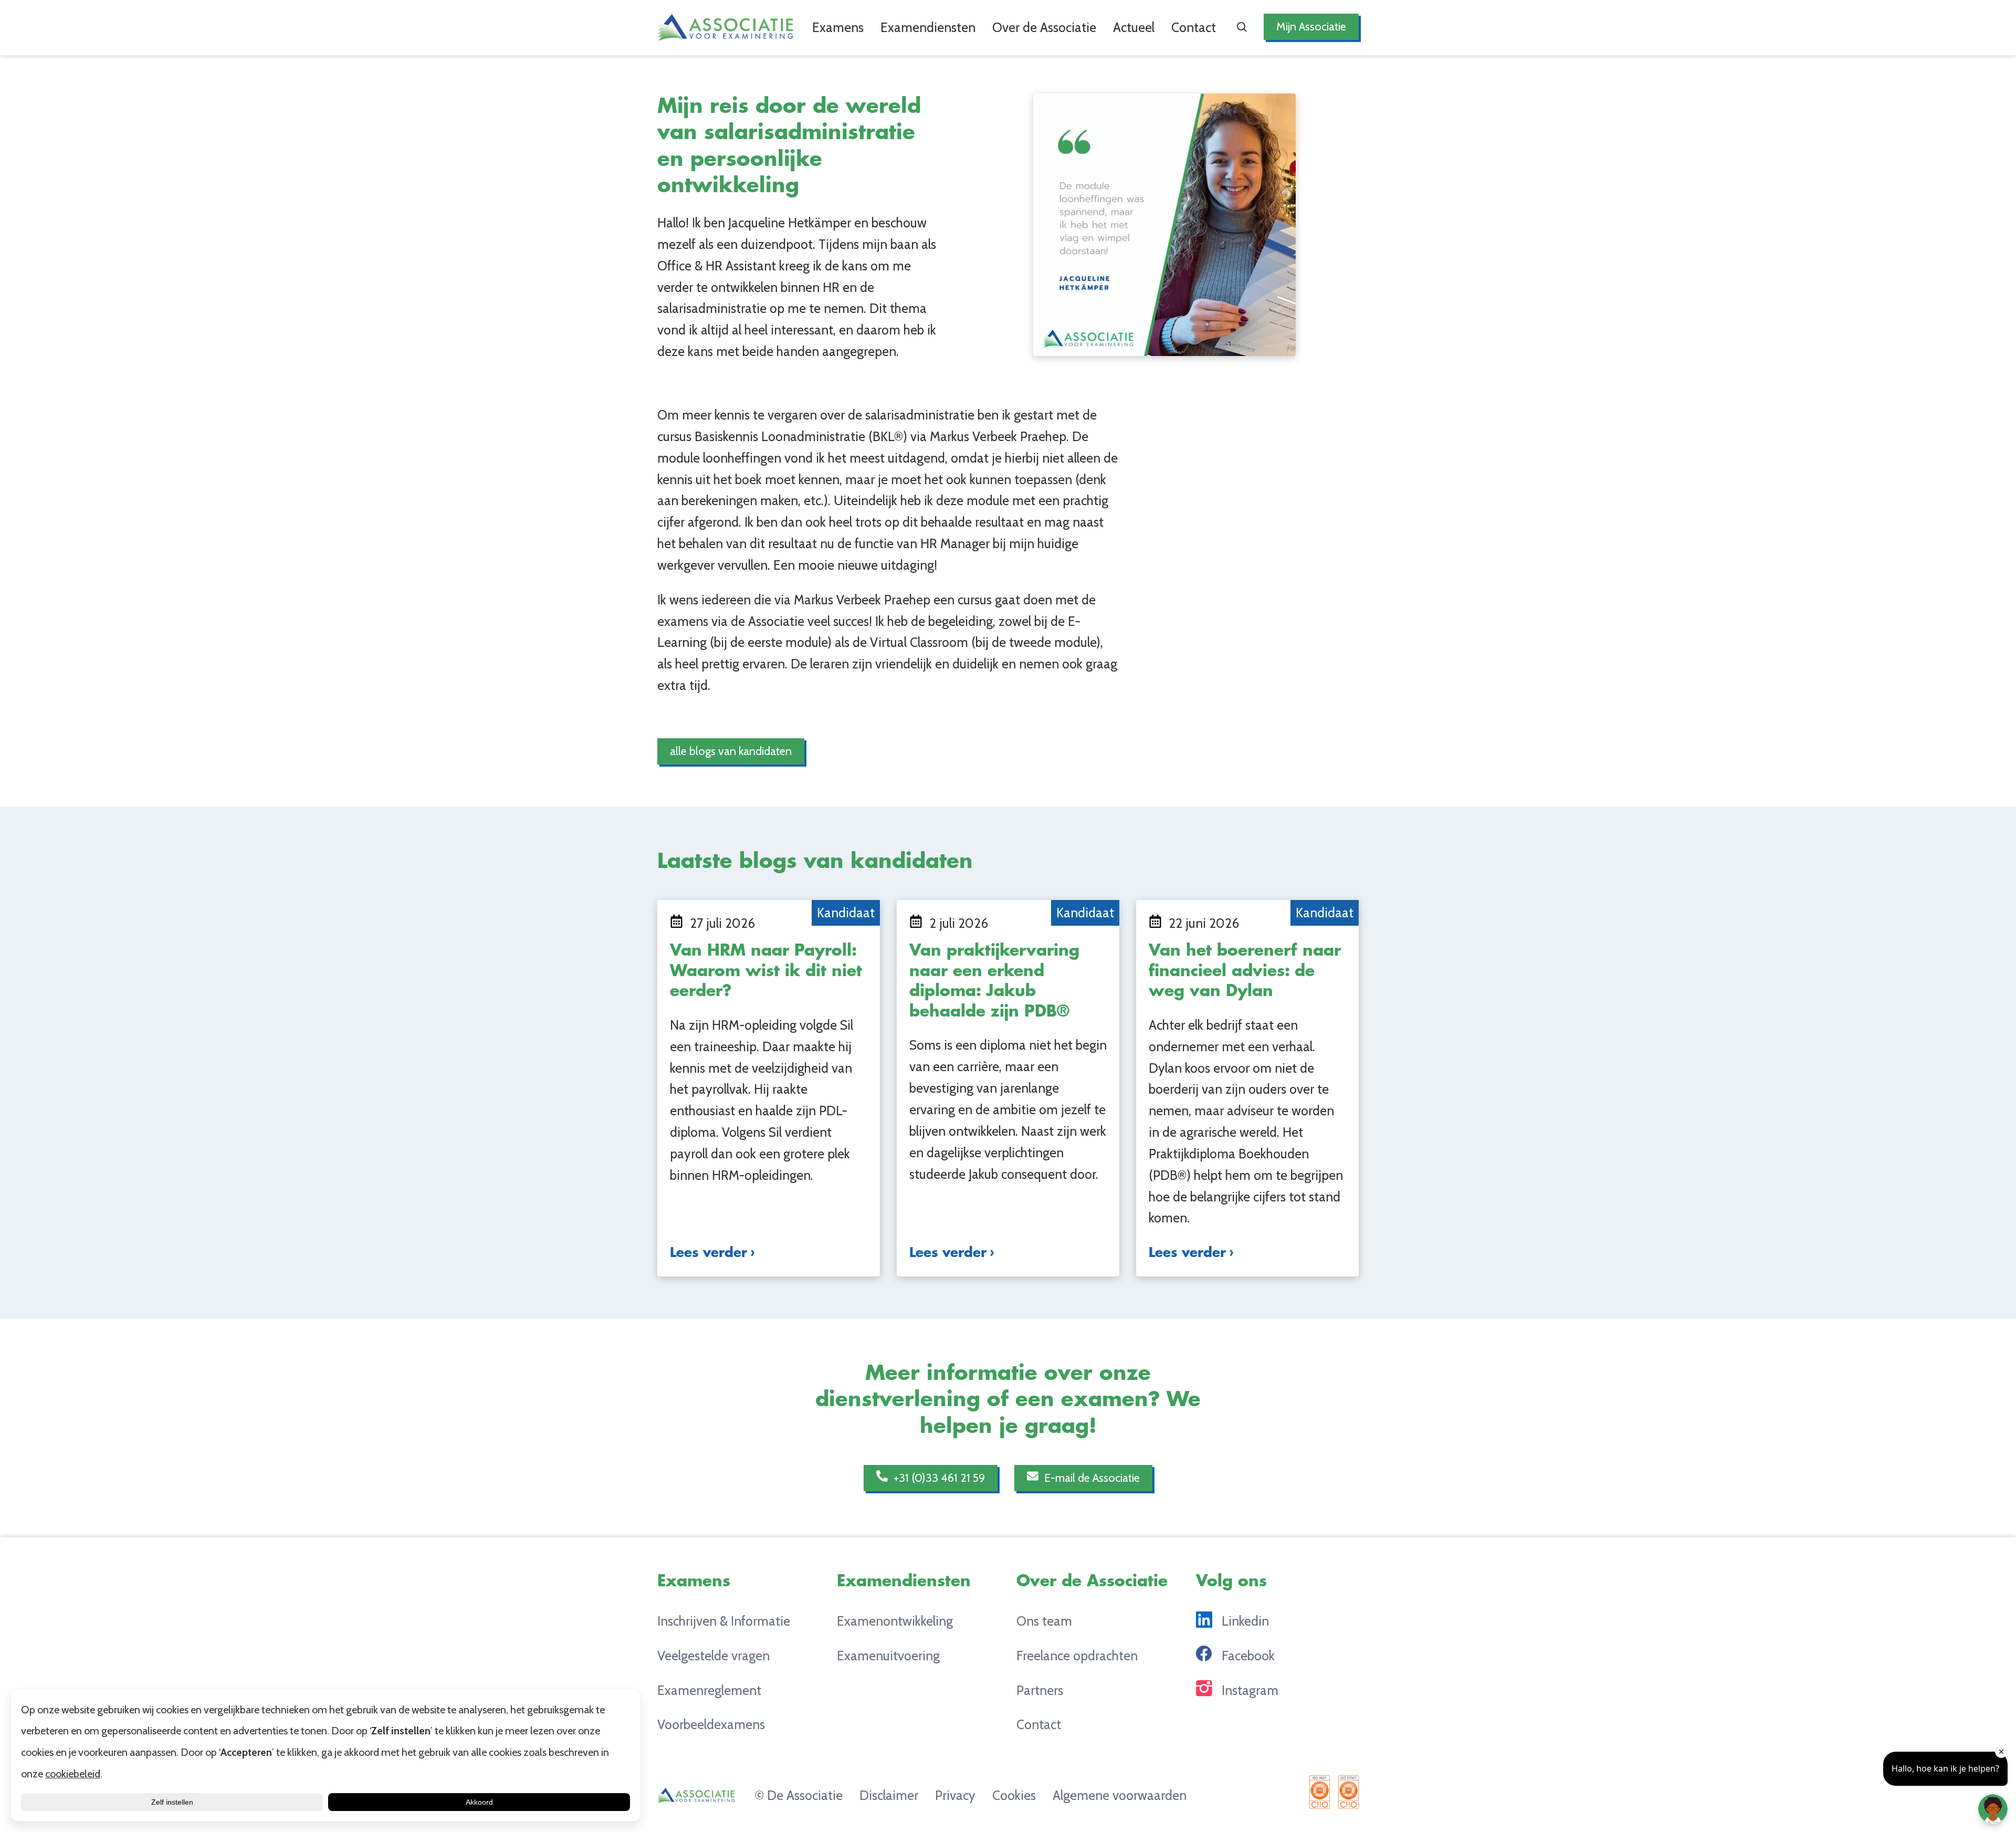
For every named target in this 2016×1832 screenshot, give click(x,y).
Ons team (1044, 1621)
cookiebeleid (73, 1774)
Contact (1194, 27)
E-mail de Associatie (1091, 1478)
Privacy (955, 1795)
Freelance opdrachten (1077, 1656)
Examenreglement (709, 1690)
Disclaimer (889, 1795)
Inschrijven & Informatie (724, 1621)
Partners (1040, 1690)
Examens (838, 27)
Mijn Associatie (1311, 26)
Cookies (1014, 1795)
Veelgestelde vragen (713, 1656)
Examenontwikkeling (895, 1621)
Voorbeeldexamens (711, 1724)
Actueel (1134, 27)
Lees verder (708, 1253)
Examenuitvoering (888, 1656)
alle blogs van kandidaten (731, 751)
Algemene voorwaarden (1120, 1795)
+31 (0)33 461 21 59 (938, 1478)
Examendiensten (928, 27)
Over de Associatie (1044, 27)
